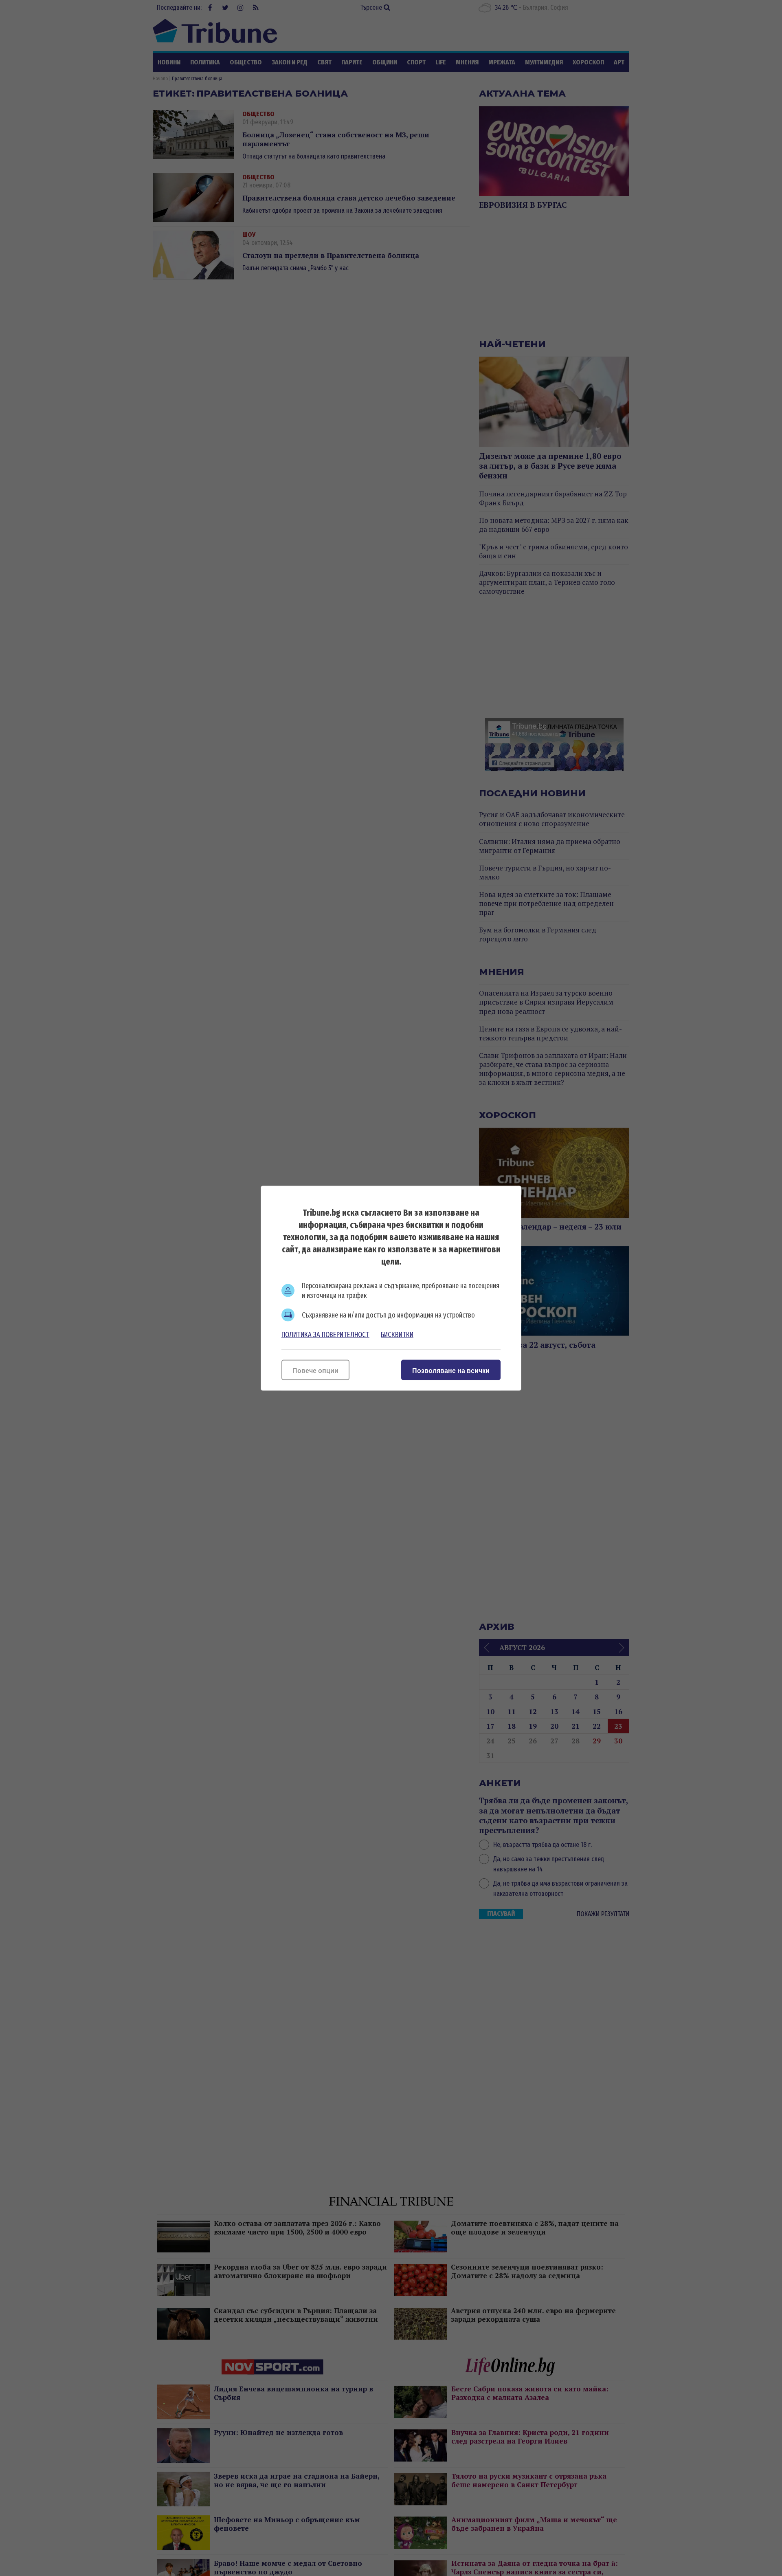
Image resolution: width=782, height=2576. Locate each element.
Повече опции (315, 1370)
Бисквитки (397, 1334)
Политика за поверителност (325, 1334)
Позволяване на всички (451, 1370)
